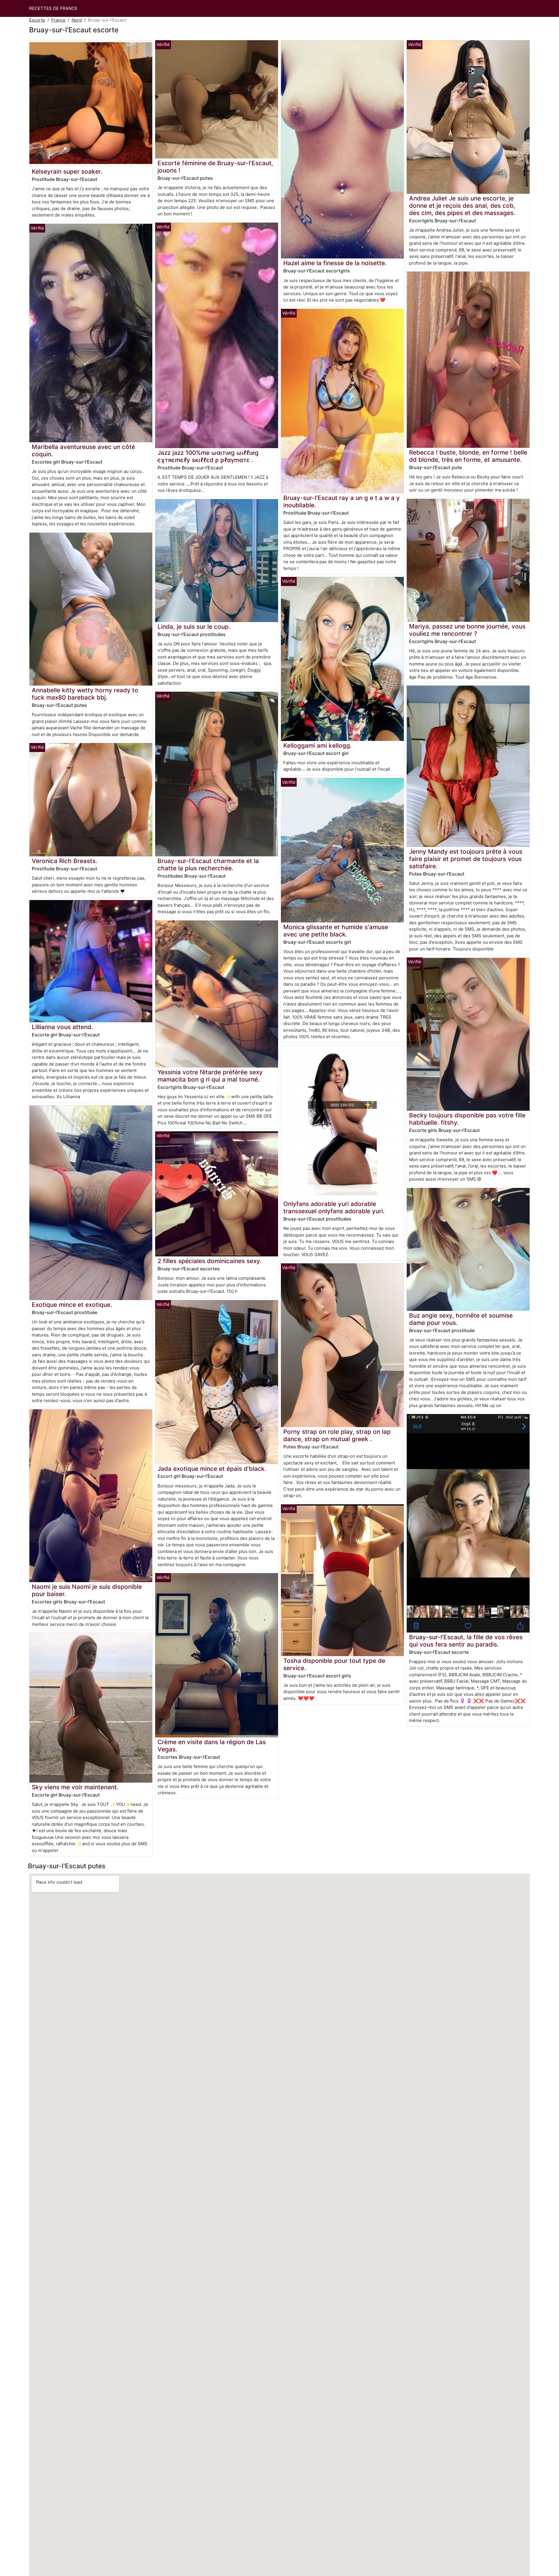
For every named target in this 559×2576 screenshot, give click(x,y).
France (58, 20)
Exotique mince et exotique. (72, 1305)
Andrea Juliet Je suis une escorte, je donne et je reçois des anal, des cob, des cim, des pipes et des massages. (462, 206)
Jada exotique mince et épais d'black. (212, 1469)
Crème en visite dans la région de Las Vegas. (212, 1746)
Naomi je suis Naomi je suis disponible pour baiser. (87, 1590)
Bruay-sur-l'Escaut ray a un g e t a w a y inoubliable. (342, 501)
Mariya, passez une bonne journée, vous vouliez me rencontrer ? (467, 630)
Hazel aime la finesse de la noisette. (335, 263)
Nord (77, 20)
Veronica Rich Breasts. (64, 861)
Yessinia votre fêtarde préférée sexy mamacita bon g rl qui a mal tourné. (210, 1076)
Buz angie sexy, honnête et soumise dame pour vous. (461, 1319)
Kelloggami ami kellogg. (317, 745)
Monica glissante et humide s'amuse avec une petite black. (336, 931)
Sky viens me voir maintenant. (75, 1787)
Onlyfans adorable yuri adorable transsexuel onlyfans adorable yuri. (334, 1207)
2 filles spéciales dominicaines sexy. (209, 1261)
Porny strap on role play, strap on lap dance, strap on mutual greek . (337, 1435)
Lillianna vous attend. (62, 1027)
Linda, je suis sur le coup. (194, 627)
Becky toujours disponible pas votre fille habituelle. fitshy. (467, 1119)
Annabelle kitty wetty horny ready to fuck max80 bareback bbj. (85, 694)
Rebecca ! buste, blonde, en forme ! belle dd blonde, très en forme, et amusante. (468, 456)
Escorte (37, 20)
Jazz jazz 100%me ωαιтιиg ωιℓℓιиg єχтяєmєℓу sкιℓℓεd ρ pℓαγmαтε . (208, 456)
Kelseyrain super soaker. (67, 171)
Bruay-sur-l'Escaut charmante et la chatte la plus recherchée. (208, 864)
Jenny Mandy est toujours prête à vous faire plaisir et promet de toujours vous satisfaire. (466, 859)
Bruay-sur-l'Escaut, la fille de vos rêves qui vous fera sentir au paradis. (466, 1641)
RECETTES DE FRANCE (53, 8)
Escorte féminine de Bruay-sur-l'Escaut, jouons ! (215, 167)
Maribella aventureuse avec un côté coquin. (83, 450)
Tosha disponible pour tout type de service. (334, 1664)
